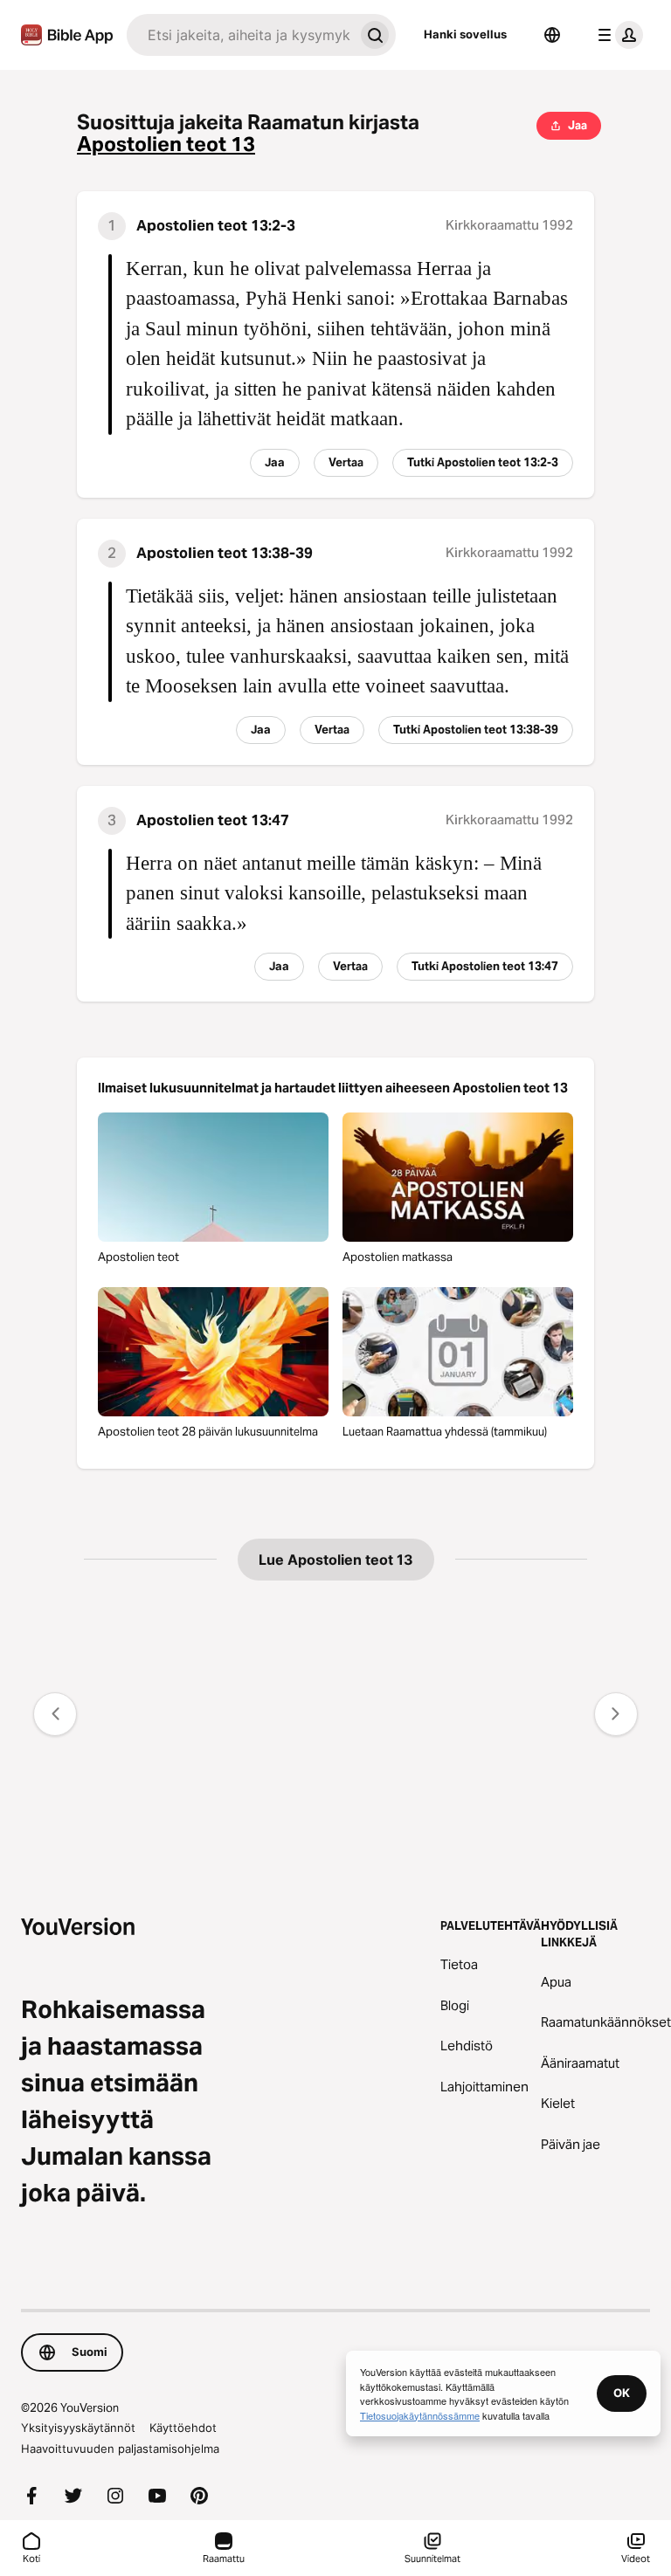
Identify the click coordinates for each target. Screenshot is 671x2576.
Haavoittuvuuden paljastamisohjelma (120, 2449)
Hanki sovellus (465, 34)
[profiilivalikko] (617, 35)
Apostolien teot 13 (166, 145)
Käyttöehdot (183, 2428)
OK (622, 2393)
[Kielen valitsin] (552, 35)
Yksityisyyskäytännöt (78, 2428)
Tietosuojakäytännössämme (420, 2415)
